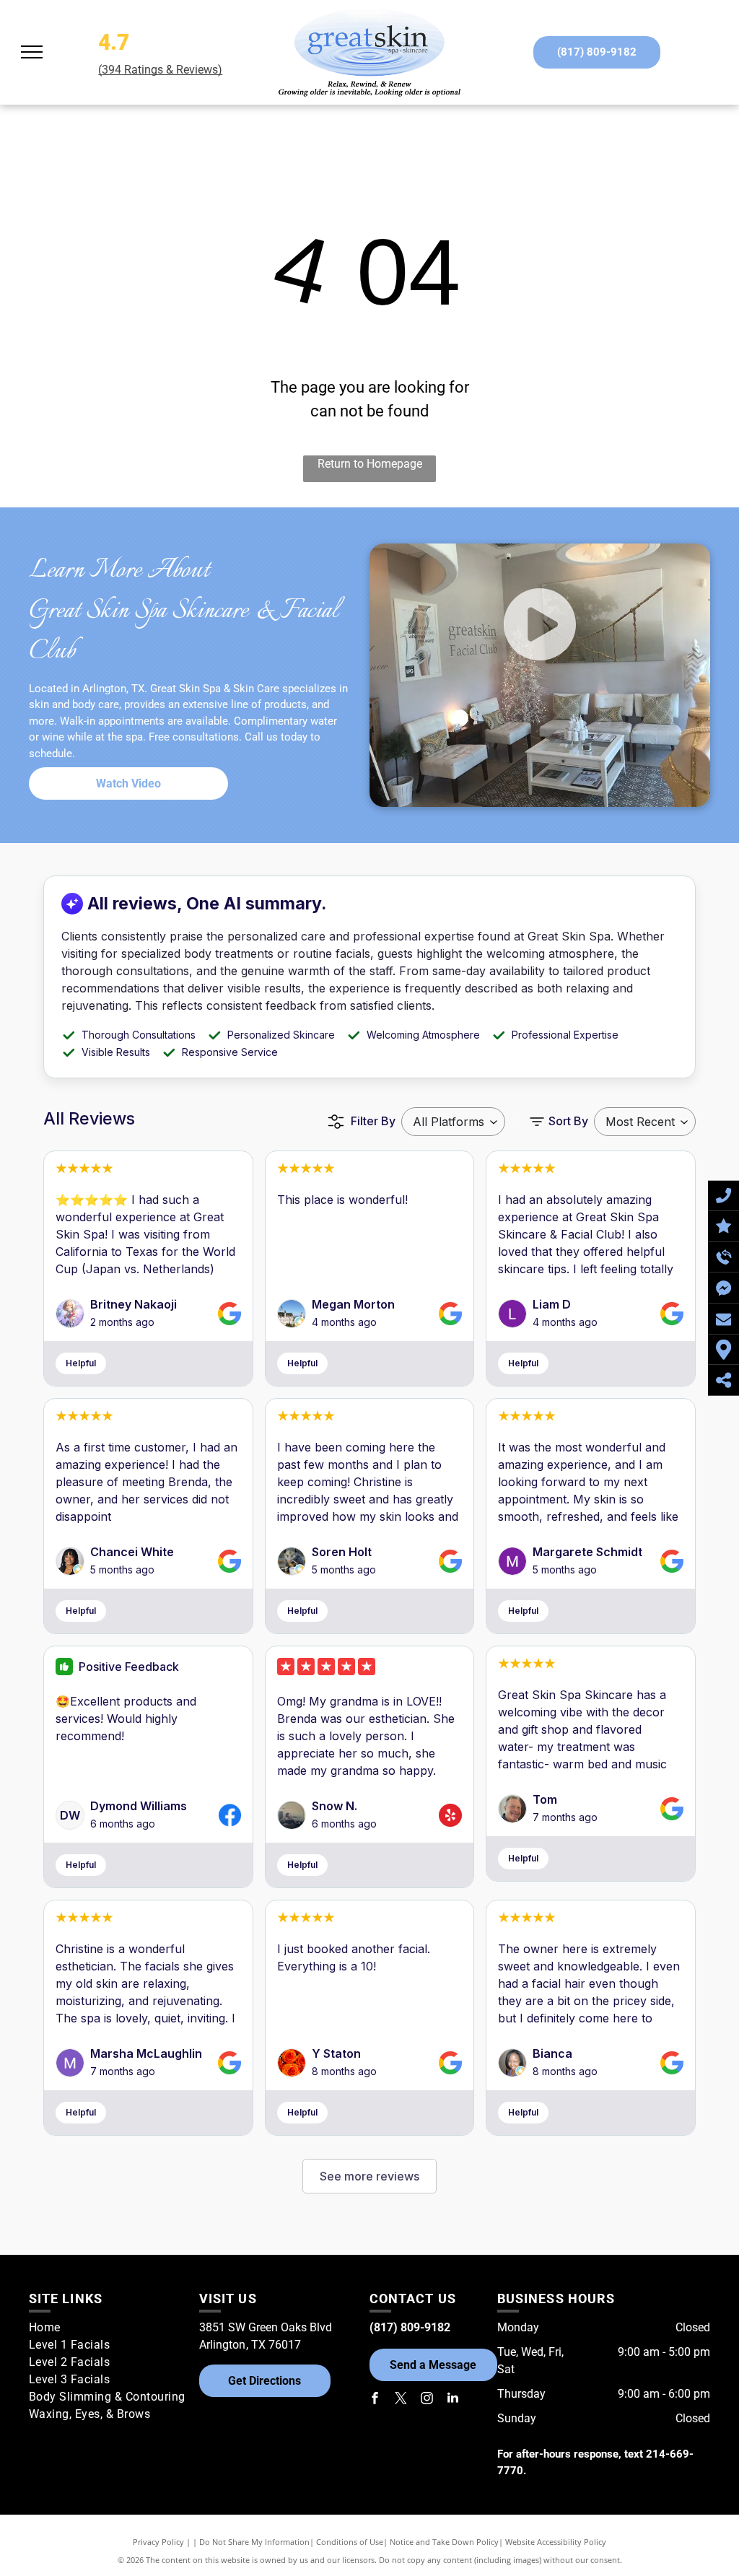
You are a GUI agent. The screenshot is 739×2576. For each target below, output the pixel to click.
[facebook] (375, 2400)
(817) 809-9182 (410, 2327)
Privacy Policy (158, 2542)
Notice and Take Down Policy (444, 2542)
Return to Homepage (370, 464)
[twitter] (401, 2400)
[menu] (32, 52)
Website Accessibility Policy (556, 2542)
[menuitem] (109, 2328)
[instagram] (427, 2400)
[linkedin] (453, 2400)
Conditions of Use (350, 2542)
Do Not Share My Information (254, 2542)
